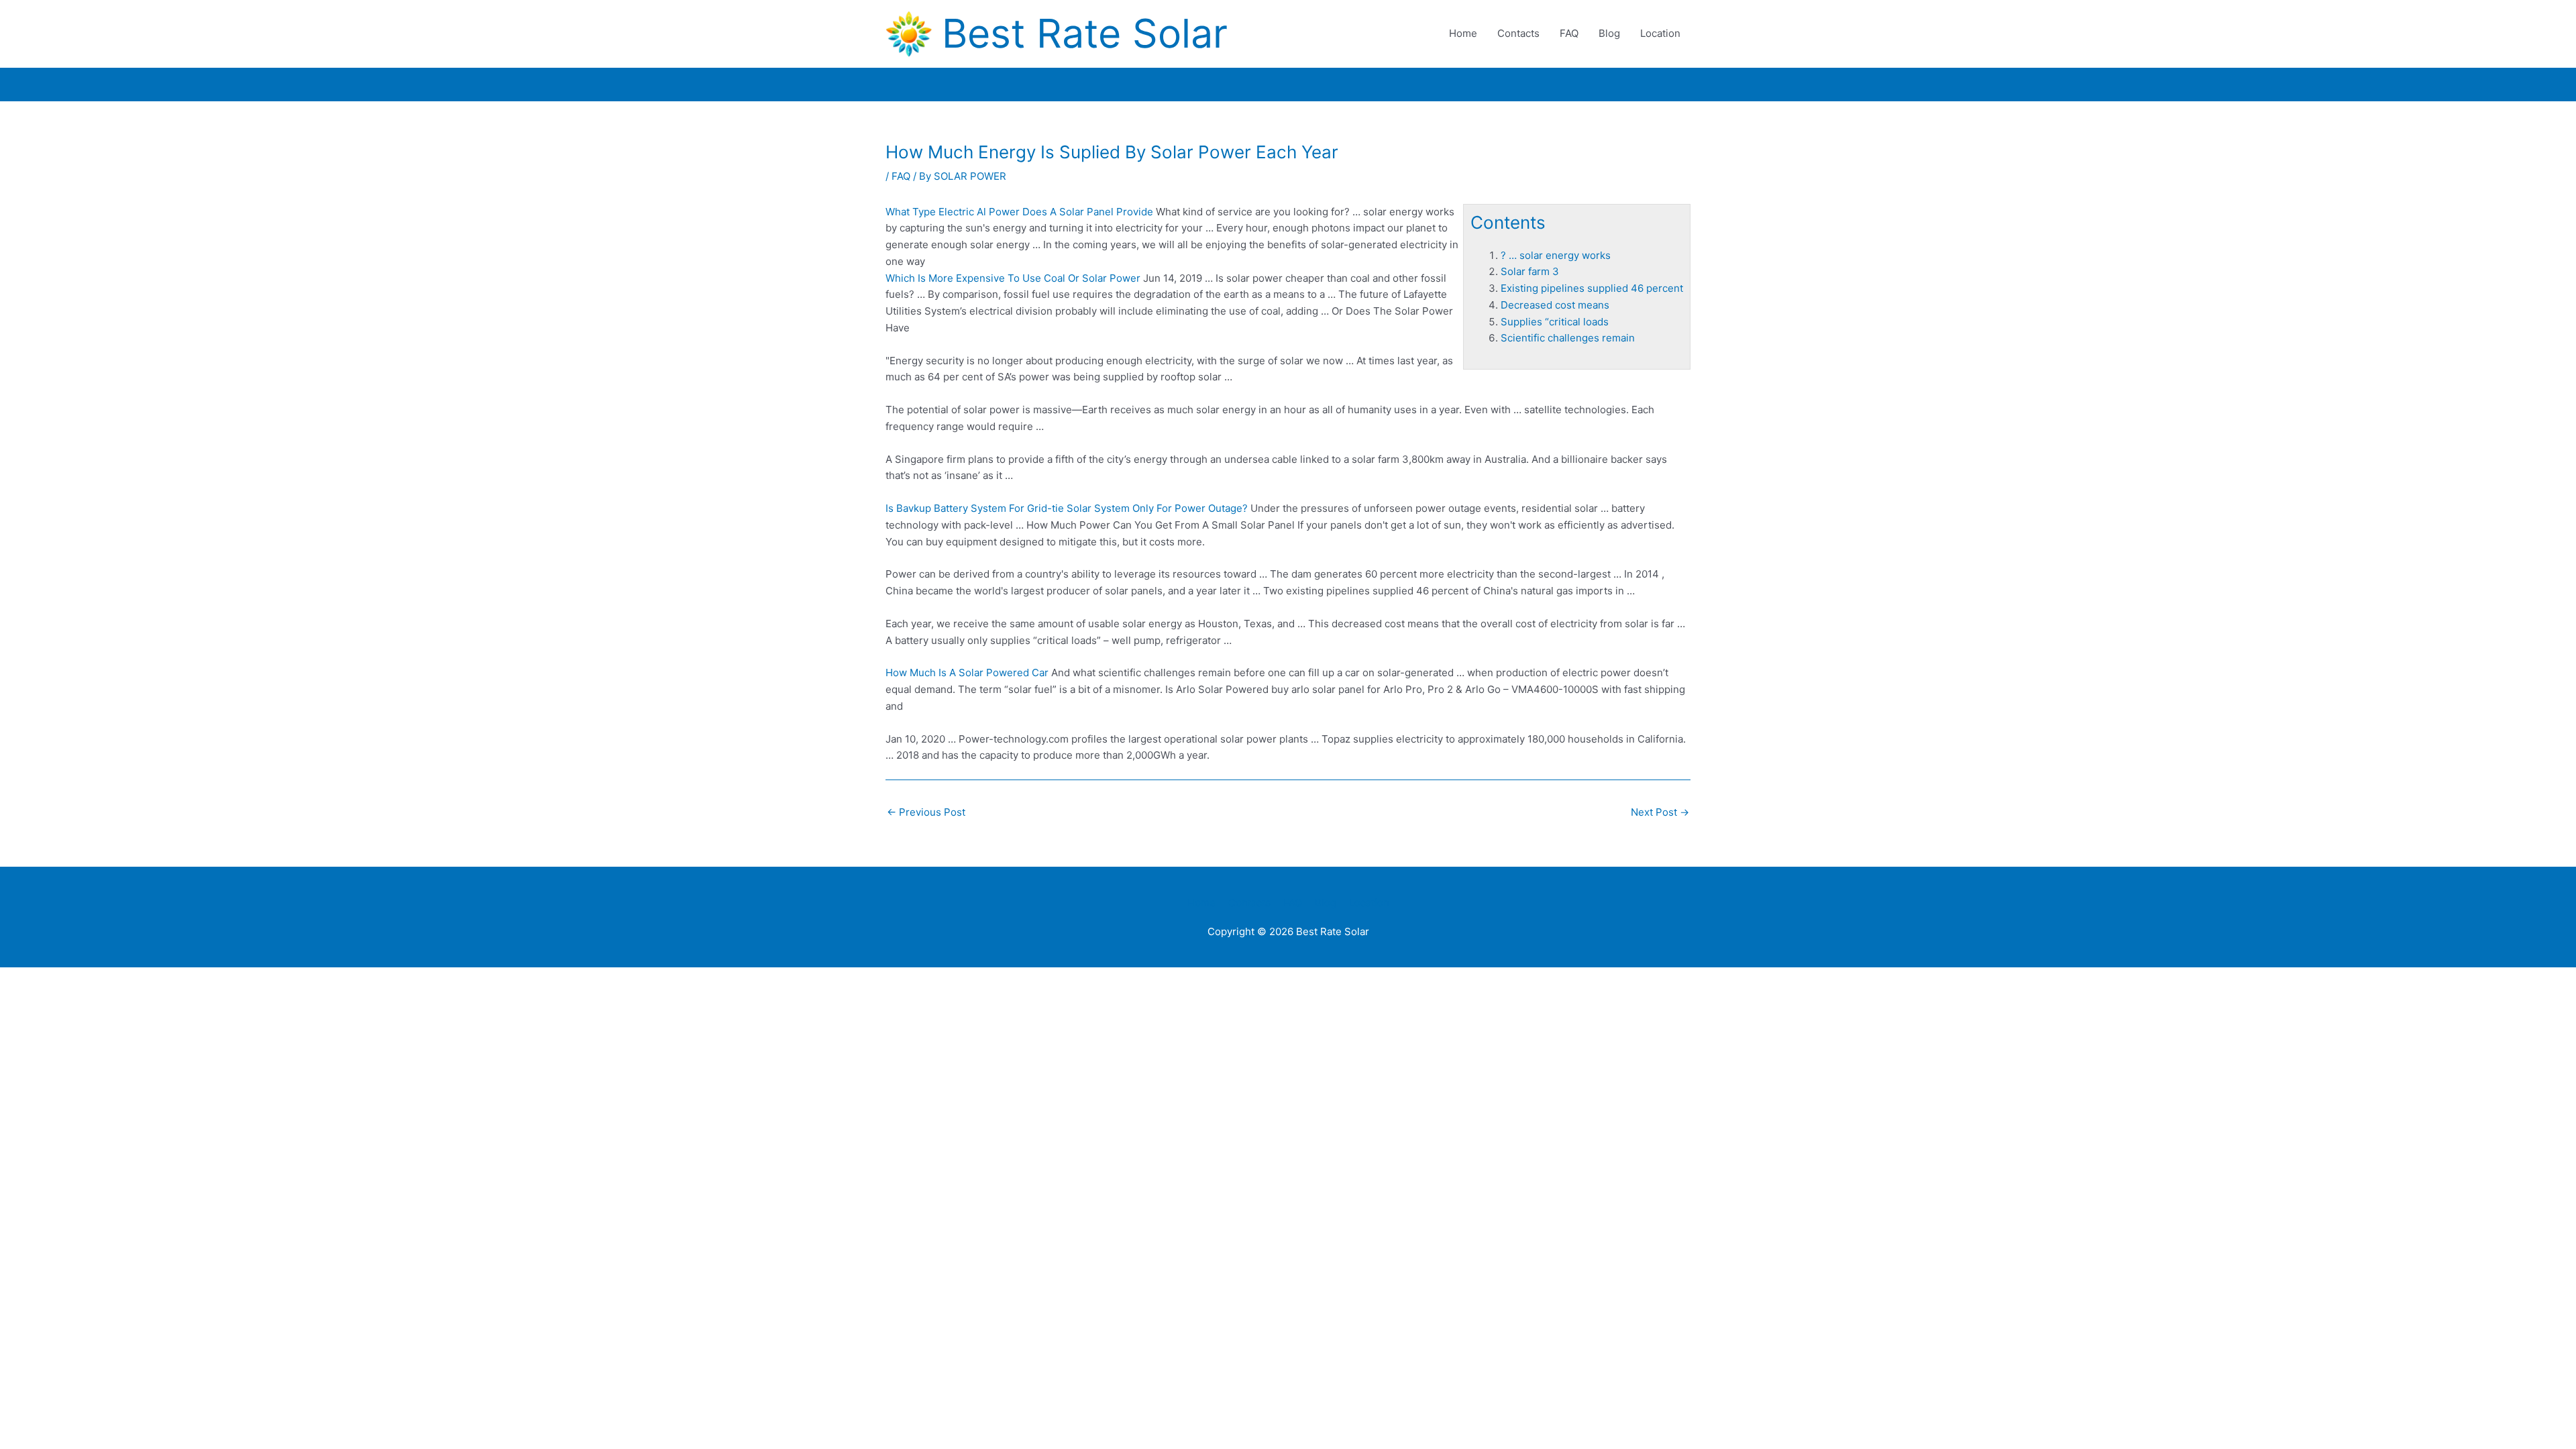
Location (1660, 33)
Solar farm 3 (1530, 271)
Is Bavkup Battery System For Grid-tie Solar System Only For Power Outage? (1067, 508)
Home (1463, 33)
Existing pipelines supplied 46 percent (1592, 288)
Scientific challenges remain (1568, 338)
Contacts (1518, 33)
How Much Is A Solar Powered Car (967, 673)
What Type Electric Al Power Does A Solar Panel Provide (1019, 212)
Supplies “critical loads (1555, 322)
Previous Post (926, 812)
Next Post (1660, 812)
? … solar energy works (1556, 255)
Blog (1609, 33)
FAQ (1569, 33)
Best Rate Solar (1085, 33)
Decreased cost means (1555, 305)
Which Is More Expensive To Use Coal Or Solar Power (1013, 278)
